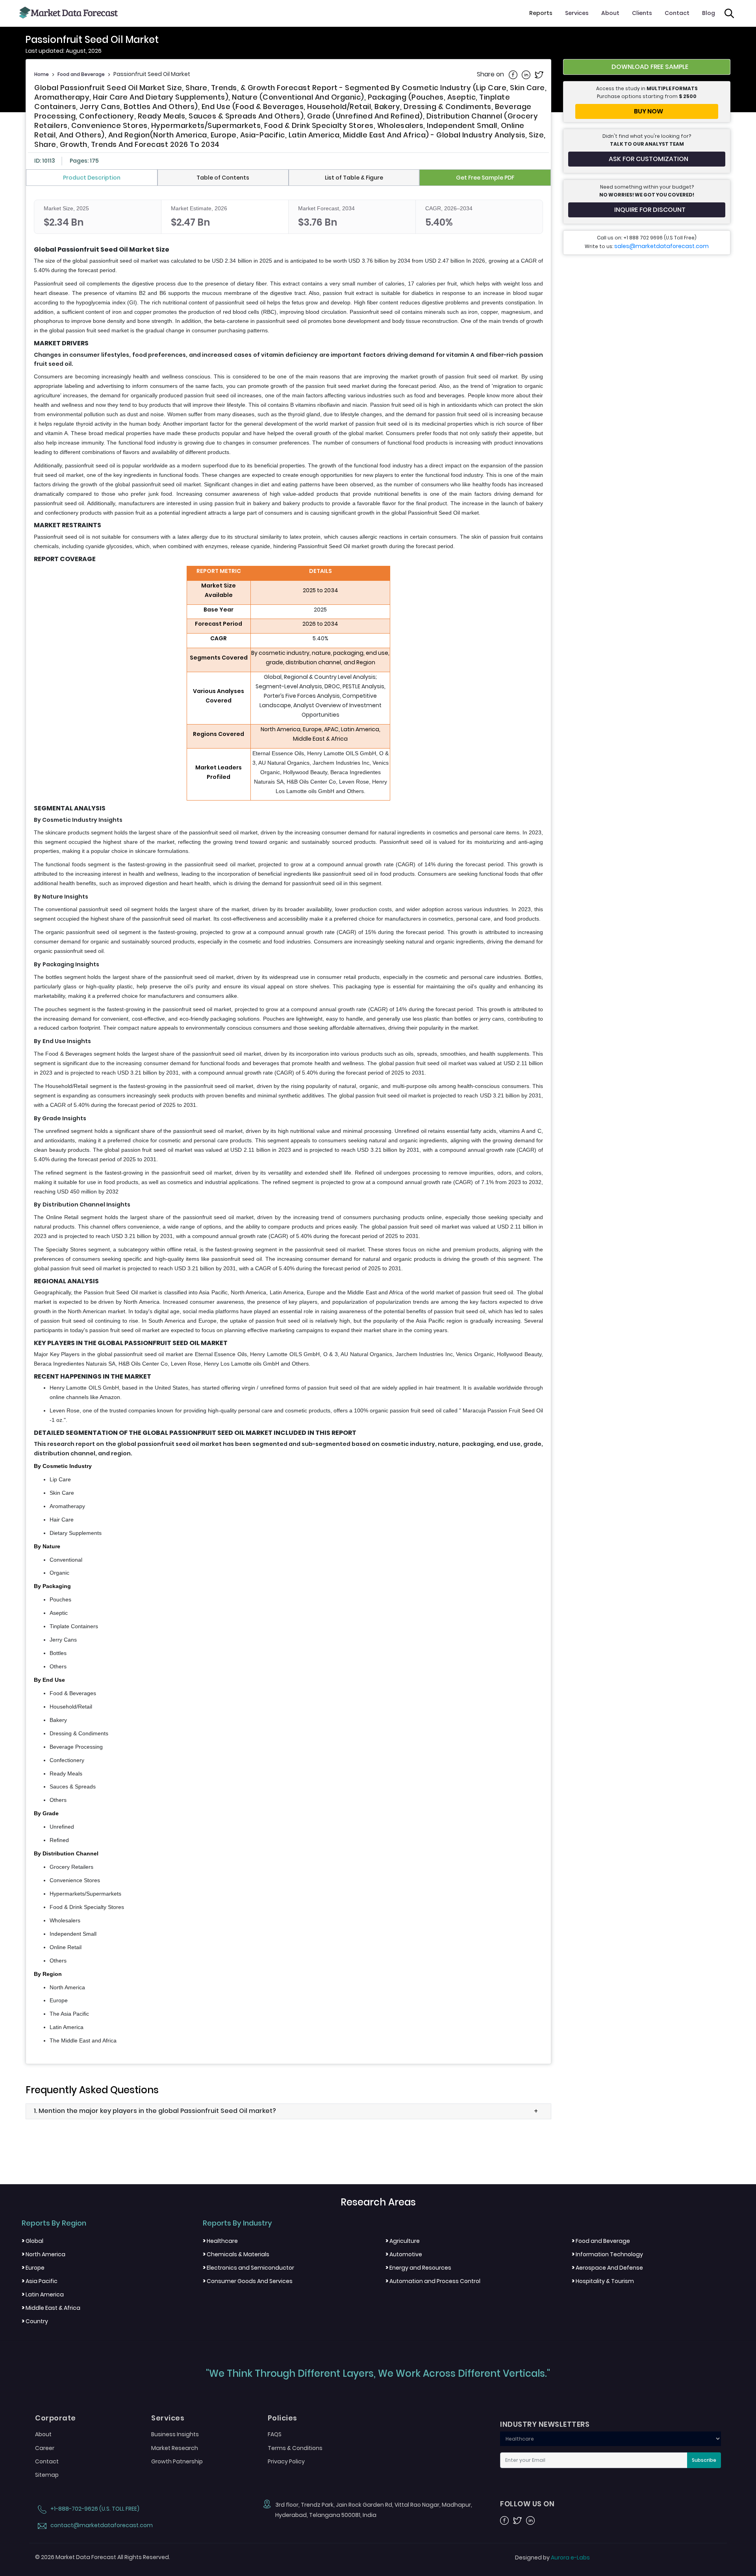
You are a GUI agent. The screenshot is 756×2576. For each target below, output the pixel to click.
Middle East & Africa (51, 2308)
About (610, 13)
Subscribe (704, 2460)
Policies (283, 2418)
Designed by (552, 2557)
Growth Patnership (177, 2461)
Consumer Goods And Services (248, 2281)
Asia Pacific (40, 2281)
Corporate (56, 2418)
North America (44, 2254)
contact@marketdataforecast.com (101, 2525)
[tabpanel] (288, 1123)
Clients (642, 13)
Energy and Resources (418, 2268)
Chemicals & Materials (236, 2254)
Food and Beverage (81, 74)
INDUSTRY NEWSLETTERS (545, 2424)
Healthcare (220, 2241)
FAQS (275, 2434)
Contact (677, 13)
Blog (709, 13)
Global (32, 2241)
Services (577, 13)
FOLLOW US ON (527, 2504)
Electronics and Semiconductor (248, 2268)
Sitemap (47, 2475)
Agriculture (403, 2241)
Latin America (43, 2294)
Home (42, 74)
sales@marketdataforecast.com (661, 246)
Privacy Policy (286, 2461)
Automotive (404, 2254)
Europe (33, 2268)
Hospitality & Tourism (603, 2281)
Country (35, 2321)
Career (45, 2448)
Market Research (175, 2448)
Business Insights (175, 2434)
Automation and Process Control (433, 2281)
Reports (541, 13)
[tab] (92, 178)
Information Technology (607, 2254)
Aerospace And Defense (607, 2268)
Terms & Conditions (295, 2448)
